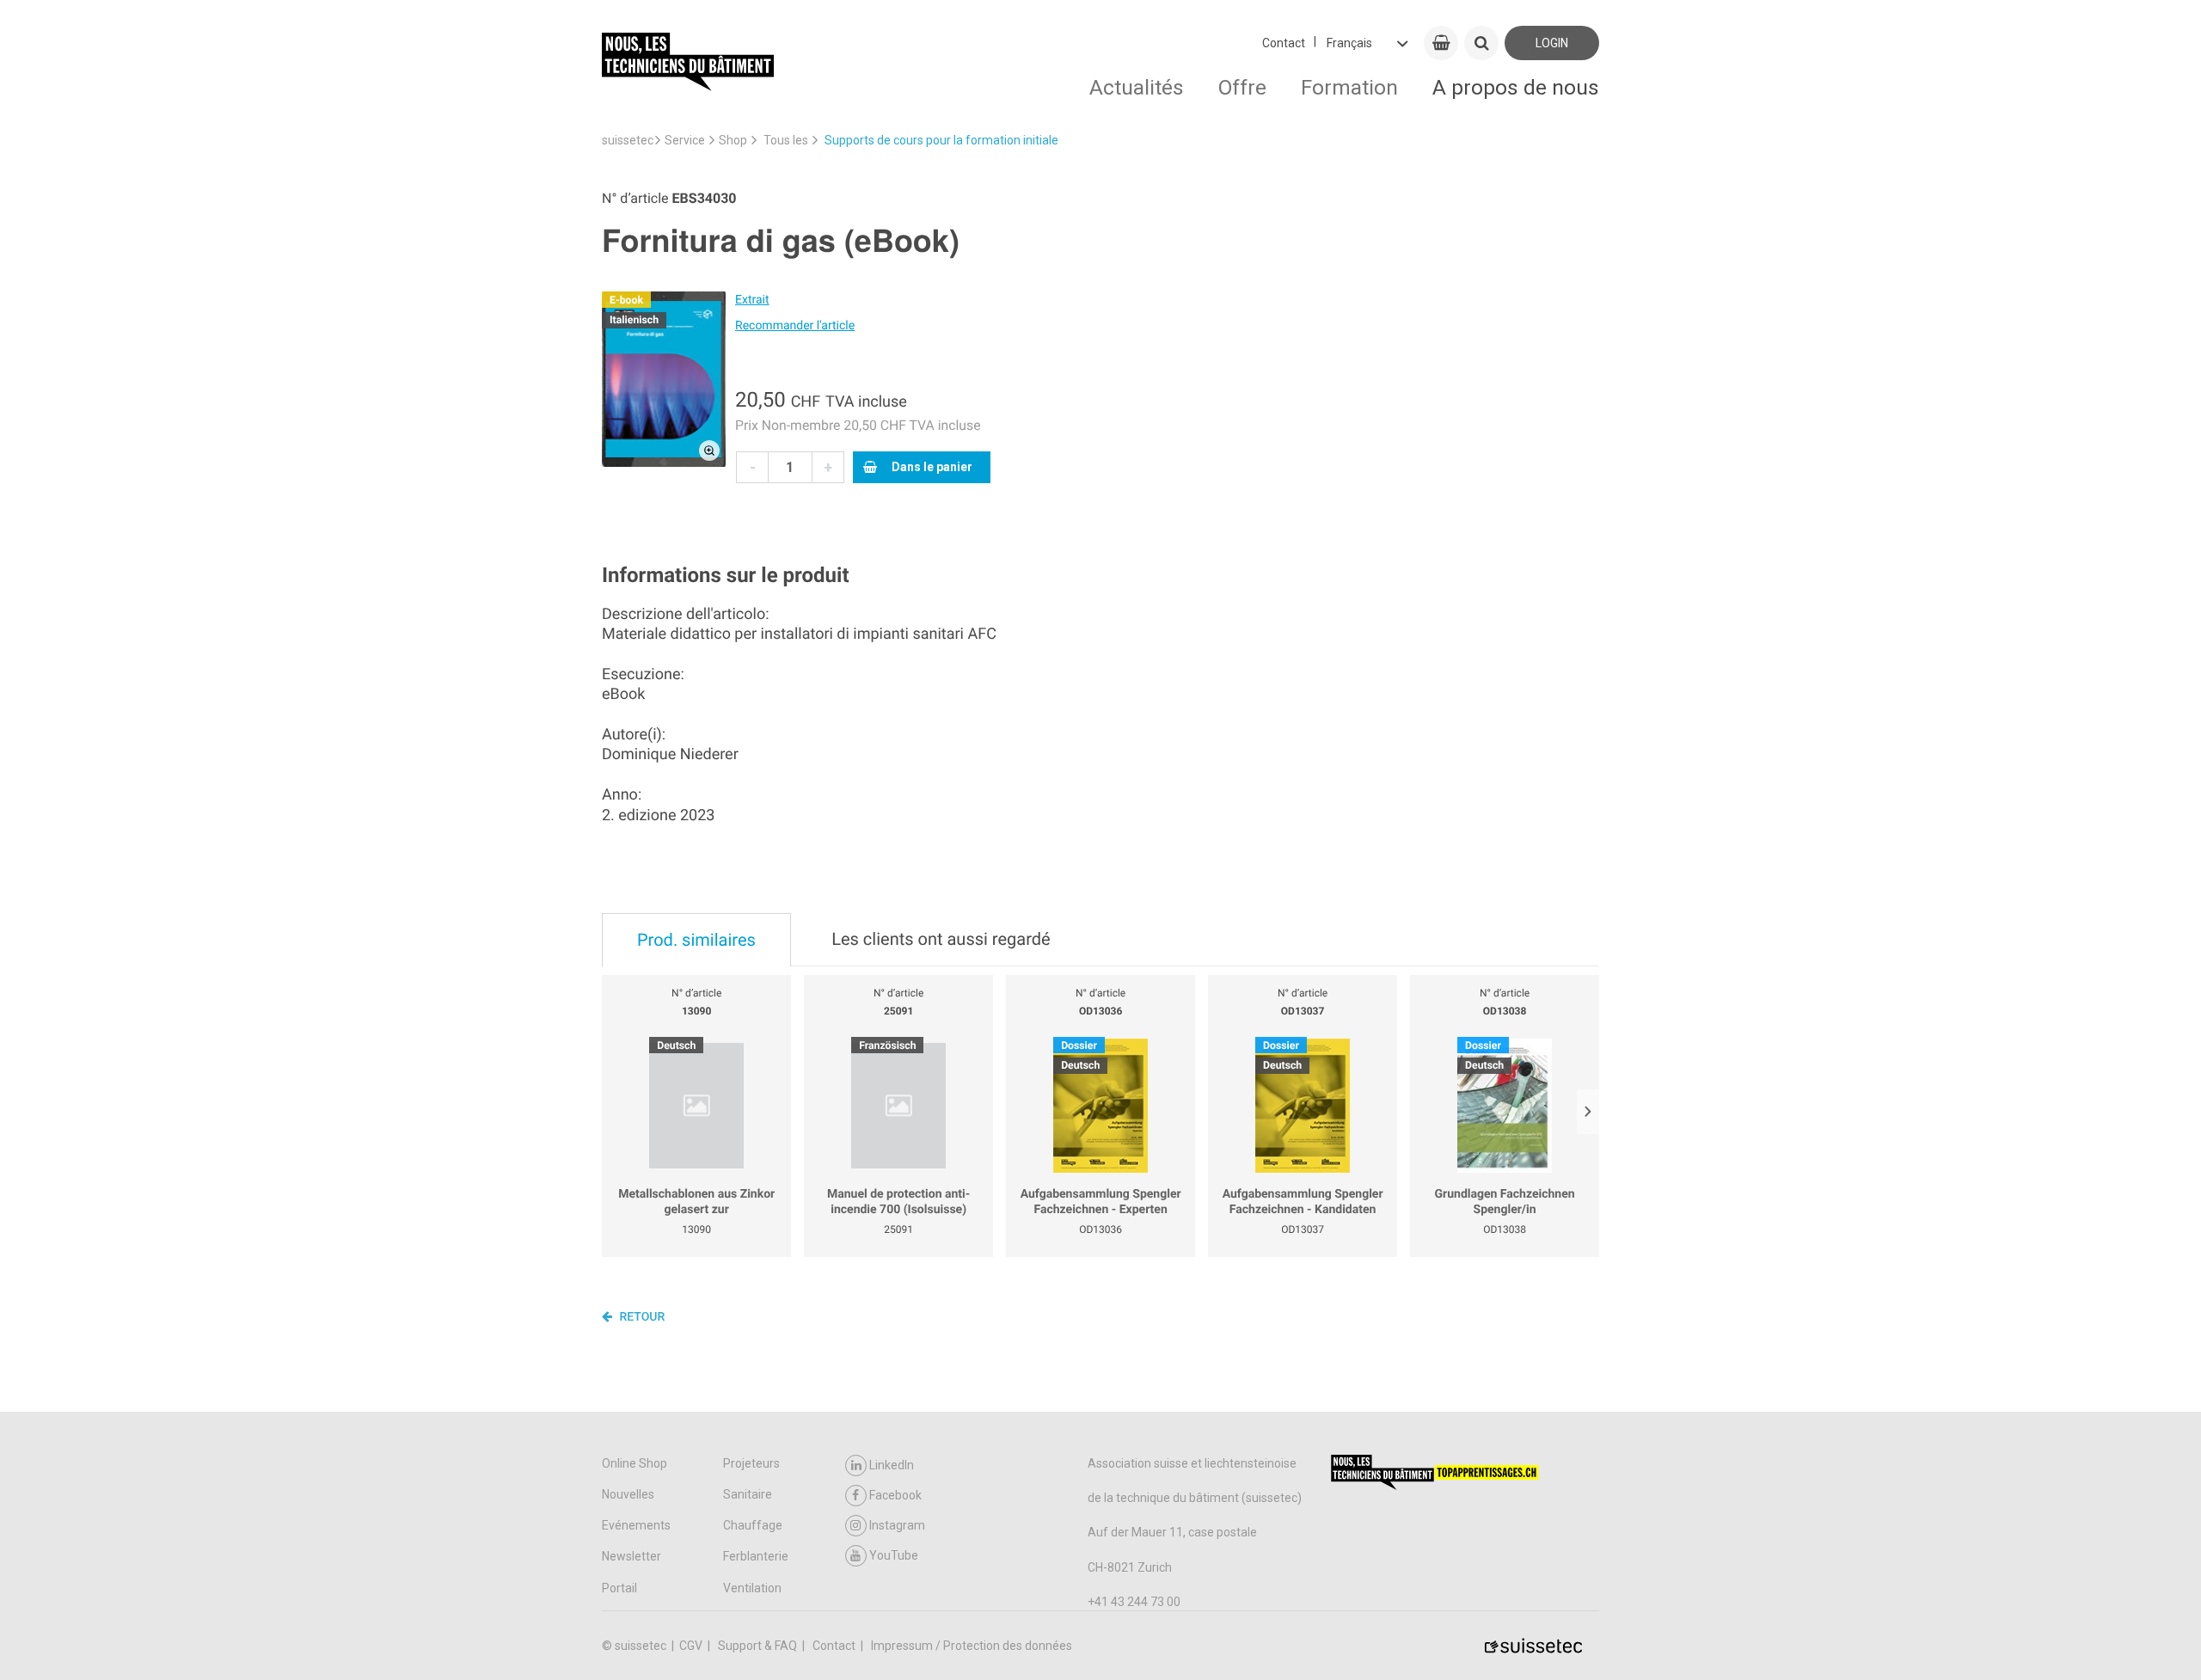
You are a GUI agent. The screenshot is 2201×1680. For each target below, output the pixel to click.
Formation (1349, 87)
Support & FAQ (759, 1646)
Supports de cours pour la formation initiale (941, 140)
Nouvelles (628, 1494)
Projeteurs (751, 1463)
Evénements (636, 1525)
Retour (641, 1317)
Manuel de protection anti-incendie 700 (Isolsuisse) (898, 1202)
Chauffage (753, 1525)
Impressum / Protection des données (972, 1646)
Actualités (1137, 87)
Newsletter (631, 1556)
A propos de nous (1516, 87)
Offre (1242, 87)
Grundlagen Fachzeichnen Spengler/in (1505, 1202)
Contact (1284, 43)
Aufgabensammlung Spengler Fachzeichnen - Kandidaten (1303, 1202)
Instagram (897, 1525)
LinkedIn (892, 1465)
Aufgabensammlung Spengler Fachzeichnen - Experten (1101, 1202)
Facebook (895, 1495)
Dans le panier (932, 467)
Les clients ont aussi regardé (941, 939)
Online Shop (635, 1463)
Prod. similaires (696, 940)
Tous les (786, 140)
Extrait (752, 300)
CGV (692, 1646)
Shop (733, 140)
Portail (619, 1588)
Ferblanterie (756, 1556)
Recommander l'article (795, 326)
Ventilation (752, 1588)
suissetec (628, 140)
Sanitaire (748, 1494)
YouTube (894, 1555)
